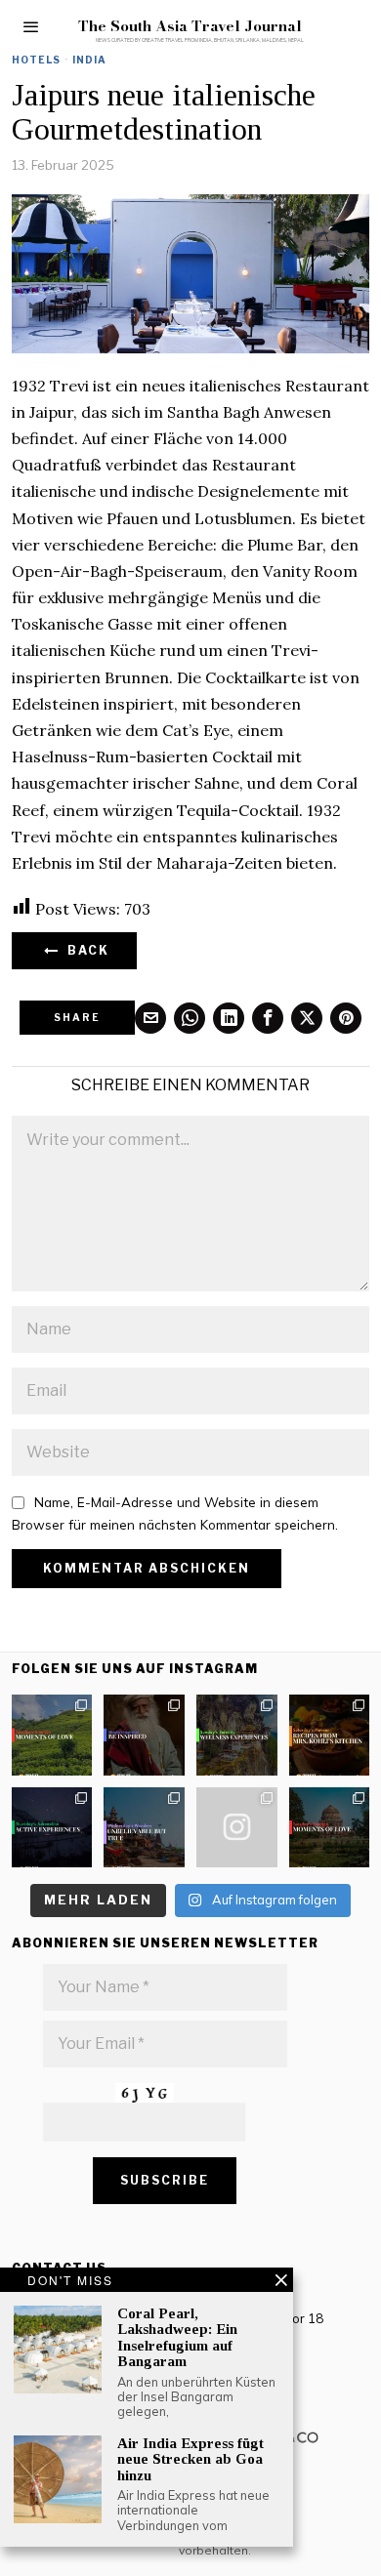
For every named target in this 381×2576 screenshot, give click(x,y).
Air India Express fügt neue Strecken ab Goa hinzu (190, 2459)
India (89, 60)
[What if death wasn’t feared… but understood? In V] (144, 1828)
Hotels (36, 60)
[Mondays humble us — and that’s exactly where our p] (144, 1735)
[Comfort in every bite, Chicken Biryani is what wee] (330, 1735)
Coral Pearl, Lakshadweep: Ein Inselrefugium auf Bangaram (177, 2338)
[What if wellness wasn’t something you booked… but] (237, 1735)
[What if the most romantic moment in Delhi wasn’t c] (330, 1828)
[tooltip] (150, 1018)
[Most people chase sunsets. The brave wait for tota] (52, 1828)
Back (85, 950)
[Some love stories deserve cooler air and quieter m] (52, 1735)
